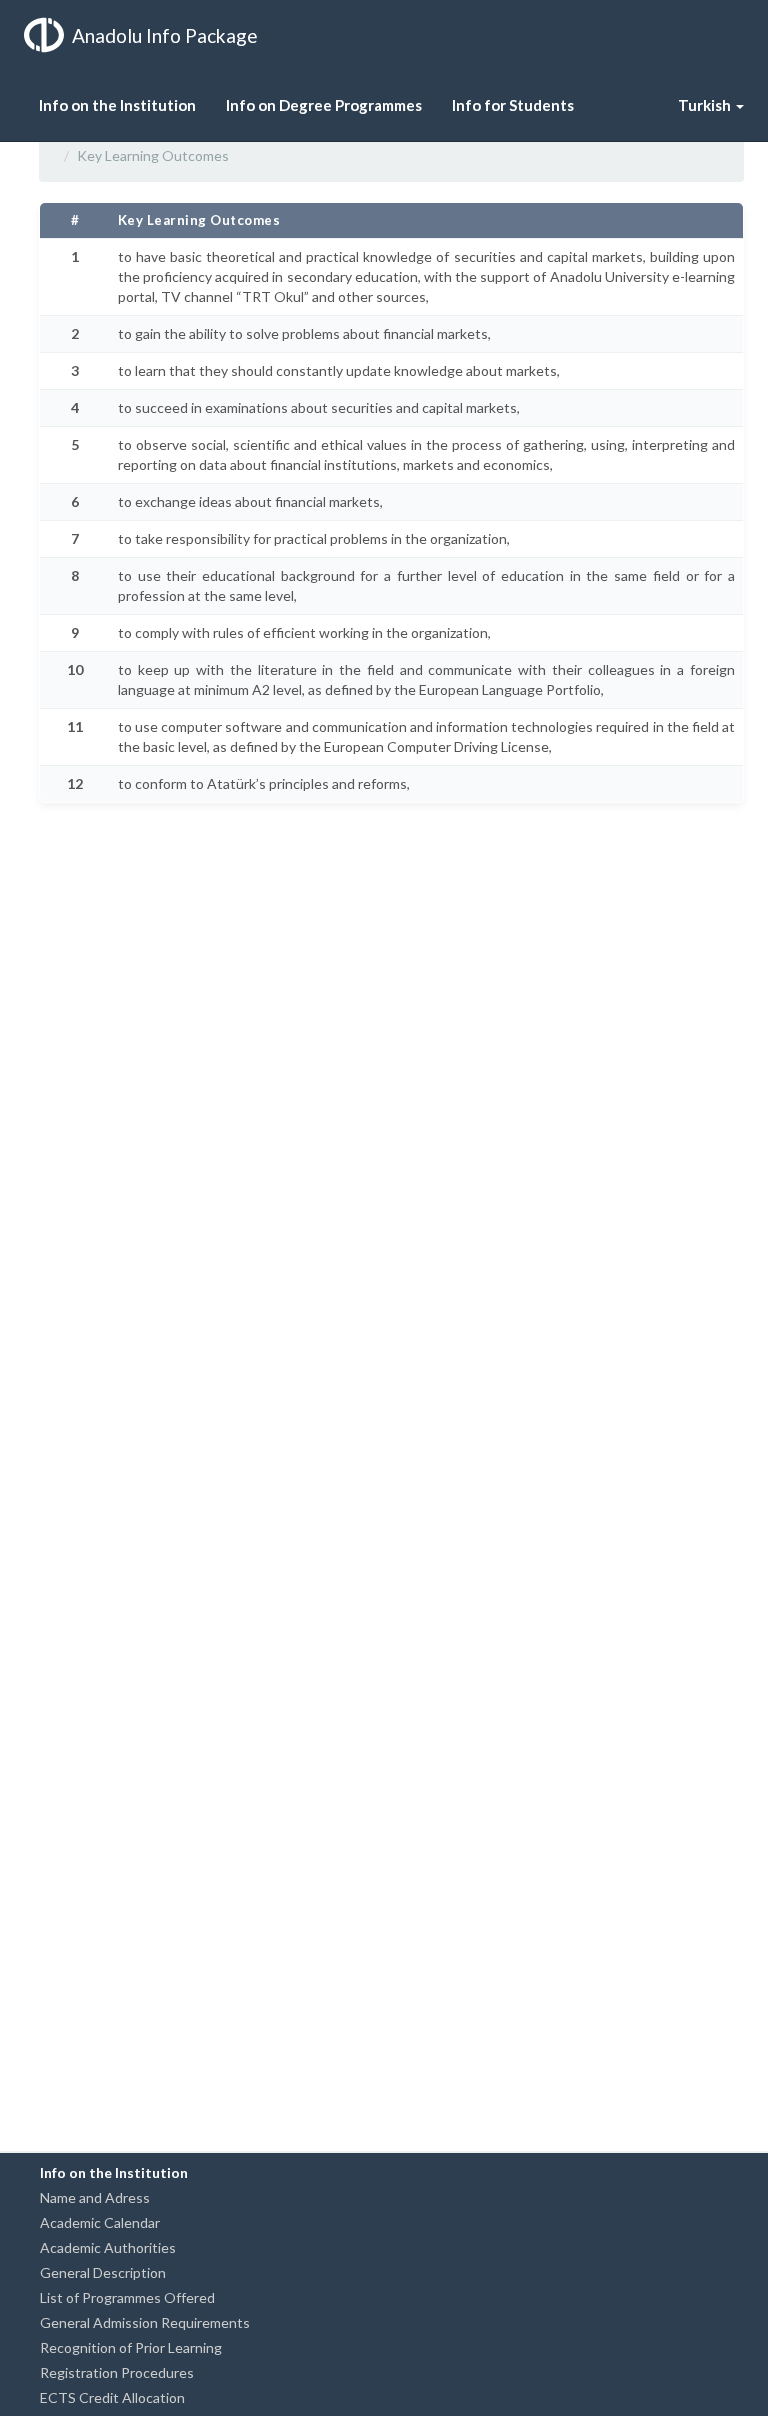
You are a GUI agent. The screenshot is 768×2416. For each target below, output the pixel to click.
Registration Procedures (117, 2372)
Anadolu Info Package (165, 35)
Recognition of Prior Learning (131, 2347)
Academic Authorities (108, 2247)
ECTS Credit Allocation (112, 2397)
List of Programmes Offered (127, 2297)
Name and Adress (95, 2197)
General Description (103, 2272)
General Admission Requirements (145, 2322)
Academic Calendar (100, 2222)
